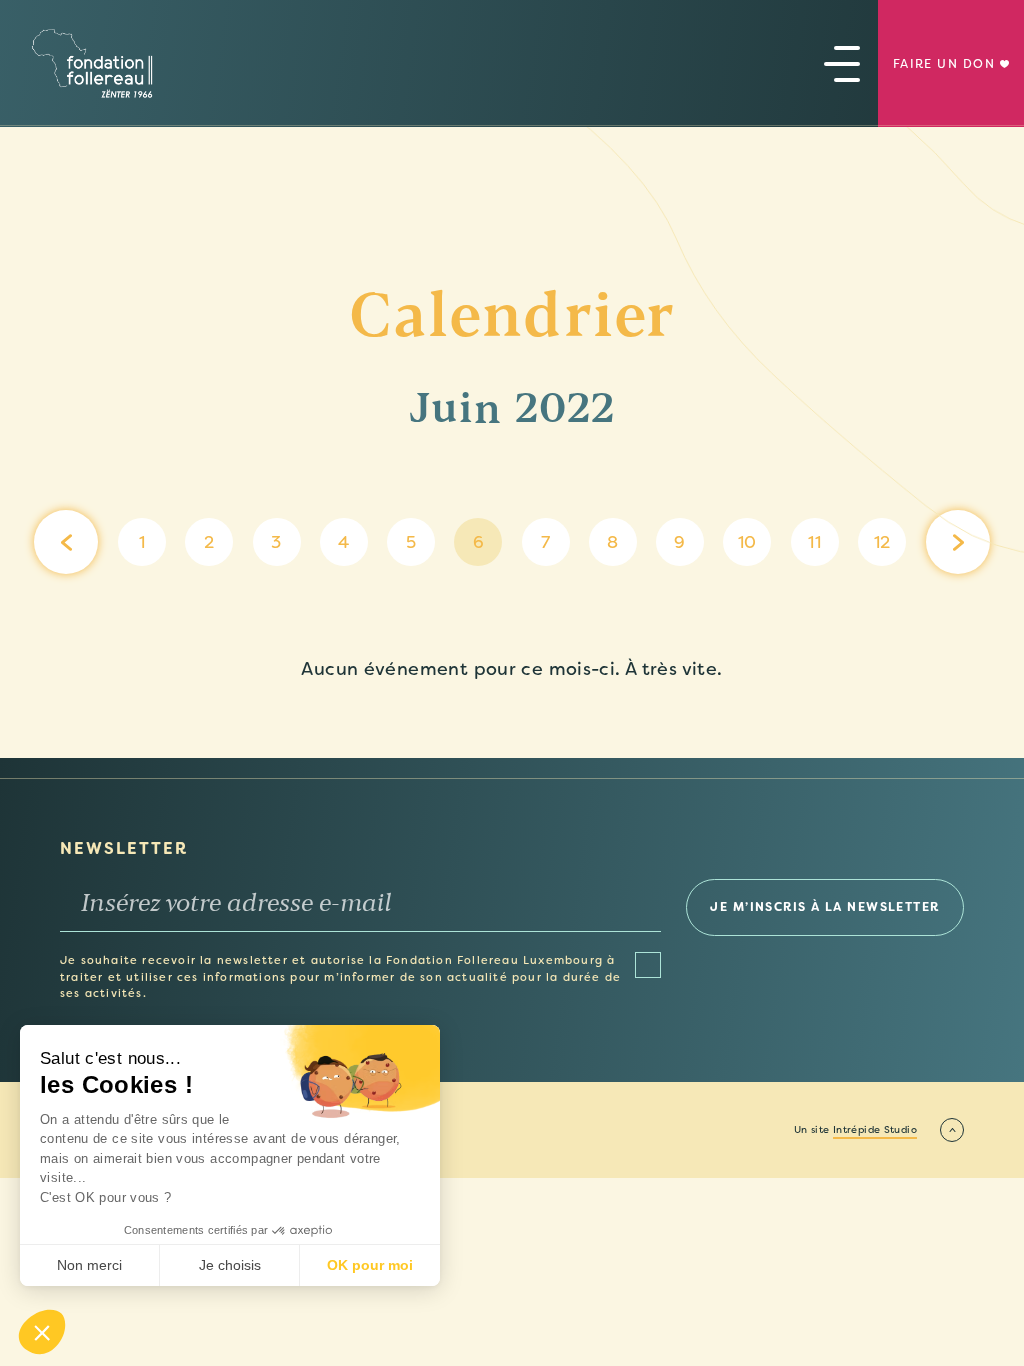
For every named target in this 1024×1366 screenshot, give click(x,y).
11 (814, 542)
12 (882, 542)
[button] (42, 1332)
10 (747, 542)
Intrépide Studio (875, 1130)
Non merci (89, 1265)
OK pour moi (370, 1265)
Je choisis (230, 1265)
